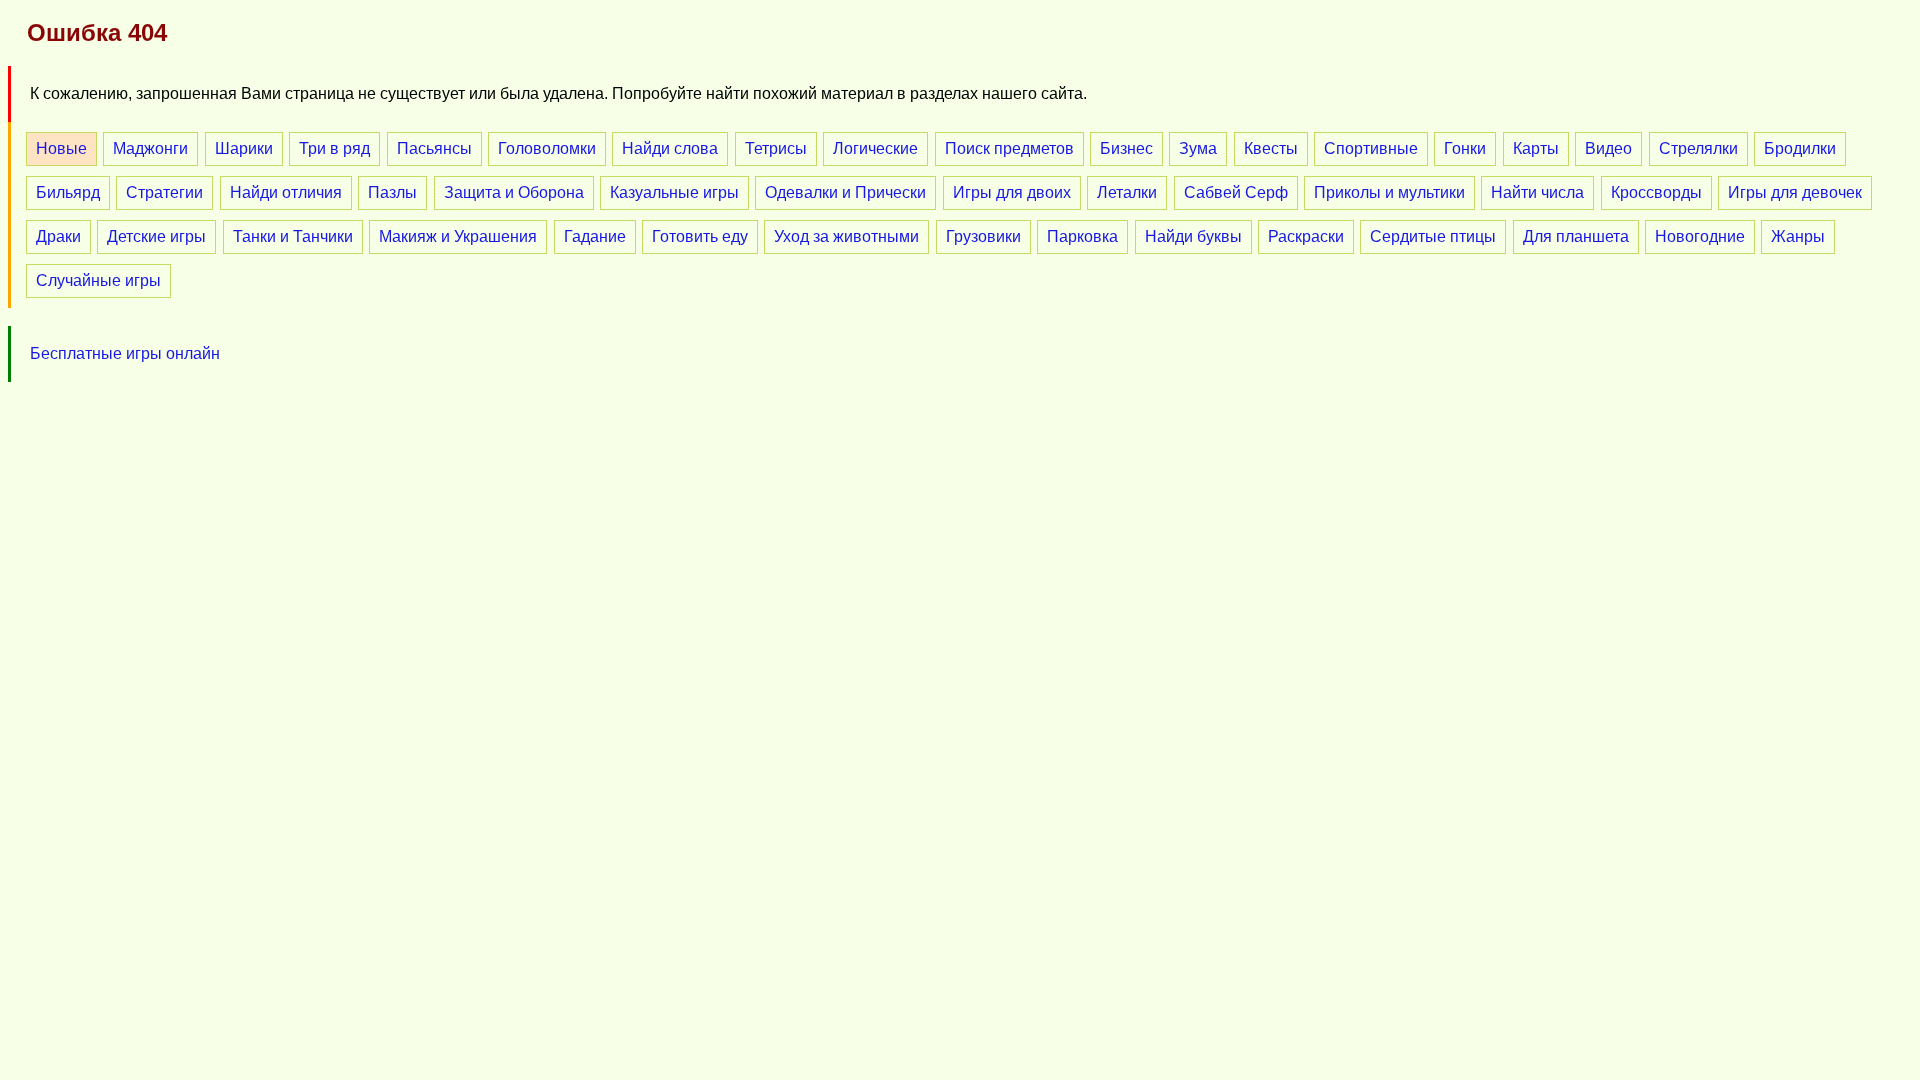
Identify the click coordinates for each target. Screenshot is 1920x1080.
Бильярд (68, 192)
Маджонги (150, 148)
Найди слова (670, 148)
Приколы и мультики (1389, 192)
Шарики (244, 148)
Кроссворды (1656, 192)
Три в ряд (334, 148)
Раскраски (1306, 236)
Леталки (1127, 192)
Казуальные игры (674, 192)
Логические (875, 148)
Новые (61, 148)
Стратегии (164, 192)
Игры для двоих (1012, 192)
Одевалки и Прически (845, 192)
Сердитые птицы (1433, 236)
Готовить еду (700, 236)
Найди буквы (1193, 236)
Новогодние (1700, 236)
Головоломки (547, 148)
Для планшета (1576, 236)
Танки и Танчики (293, 236)
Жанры (1798, 236)
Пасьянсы (434, 148)
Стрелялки (1698, 148)
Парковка (1082, 236)
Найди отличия (286, 192)
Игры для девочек (1795, 192)
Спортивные (1371, 148)
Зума (1198, 148)
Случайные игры (98, 280)
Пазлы (392, 192)
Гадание (595, 236)
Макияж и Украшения (458, 236)
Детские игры (156, 236)
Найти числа (1537, 192)
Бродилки (1800, 148)
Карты (1536, 148)
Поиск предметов (1009, 148)
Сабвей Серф (1236, 192)
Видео (1608, 148)
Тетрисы (776, 148)
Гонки (1465, 148)
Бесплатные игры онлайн (125, 353)
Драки (58, 236)
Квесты (1271, 148)
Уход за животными (846, 236)
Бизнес (1126, 148)
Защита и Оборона (514, 192)
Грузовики (983, 236)
